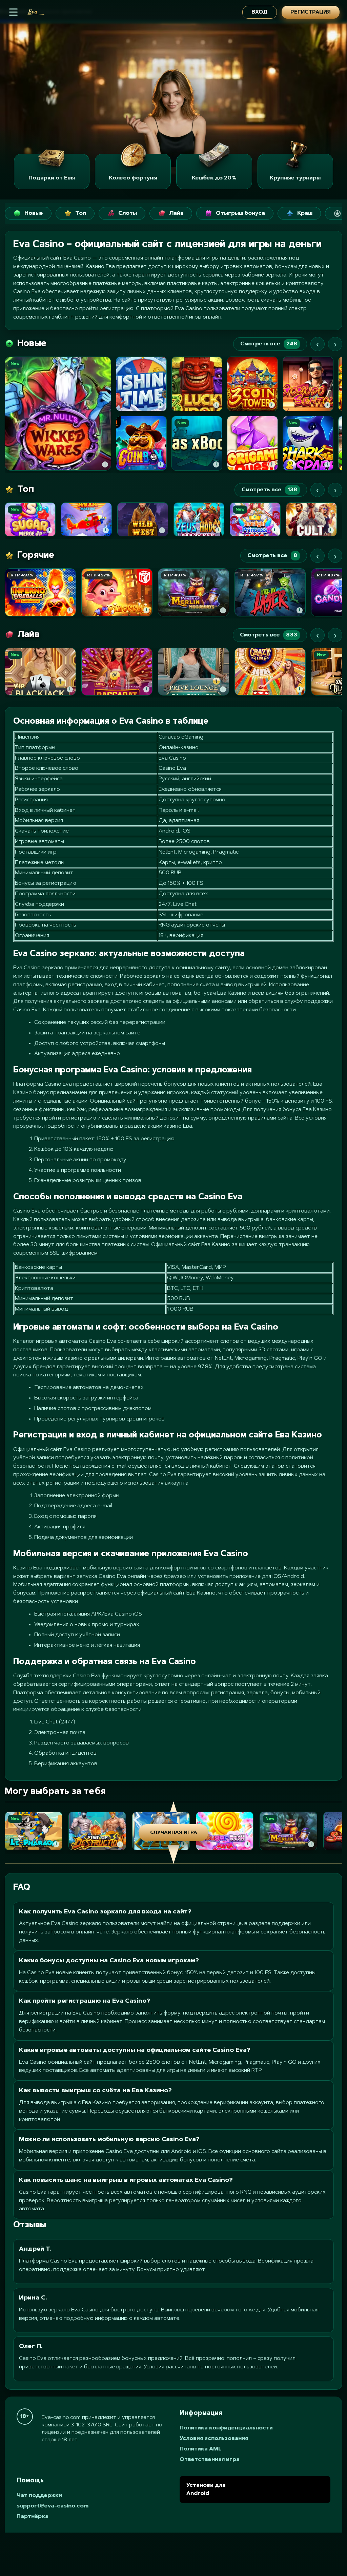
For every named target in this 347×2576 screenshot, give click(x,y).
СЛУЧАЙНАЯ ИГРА (174, 1833)
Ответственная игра (210, 2460)
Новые (34, 213)
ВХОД (260, 12)
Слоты (128, 213)
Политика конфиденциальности (226, 2428)
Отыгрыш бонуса (240, 213)
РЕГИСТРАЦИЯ (311, 12)
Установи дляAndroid (206, 2489)
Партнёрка (33, 2517)
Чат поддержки (39, 2496)
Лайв (176, 213)
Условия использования (214, 2439)
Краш (305, 213)
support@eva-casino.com (53, 2506)
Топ (81, 213)
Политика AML (201, 2449)
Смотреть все (269, 344)
